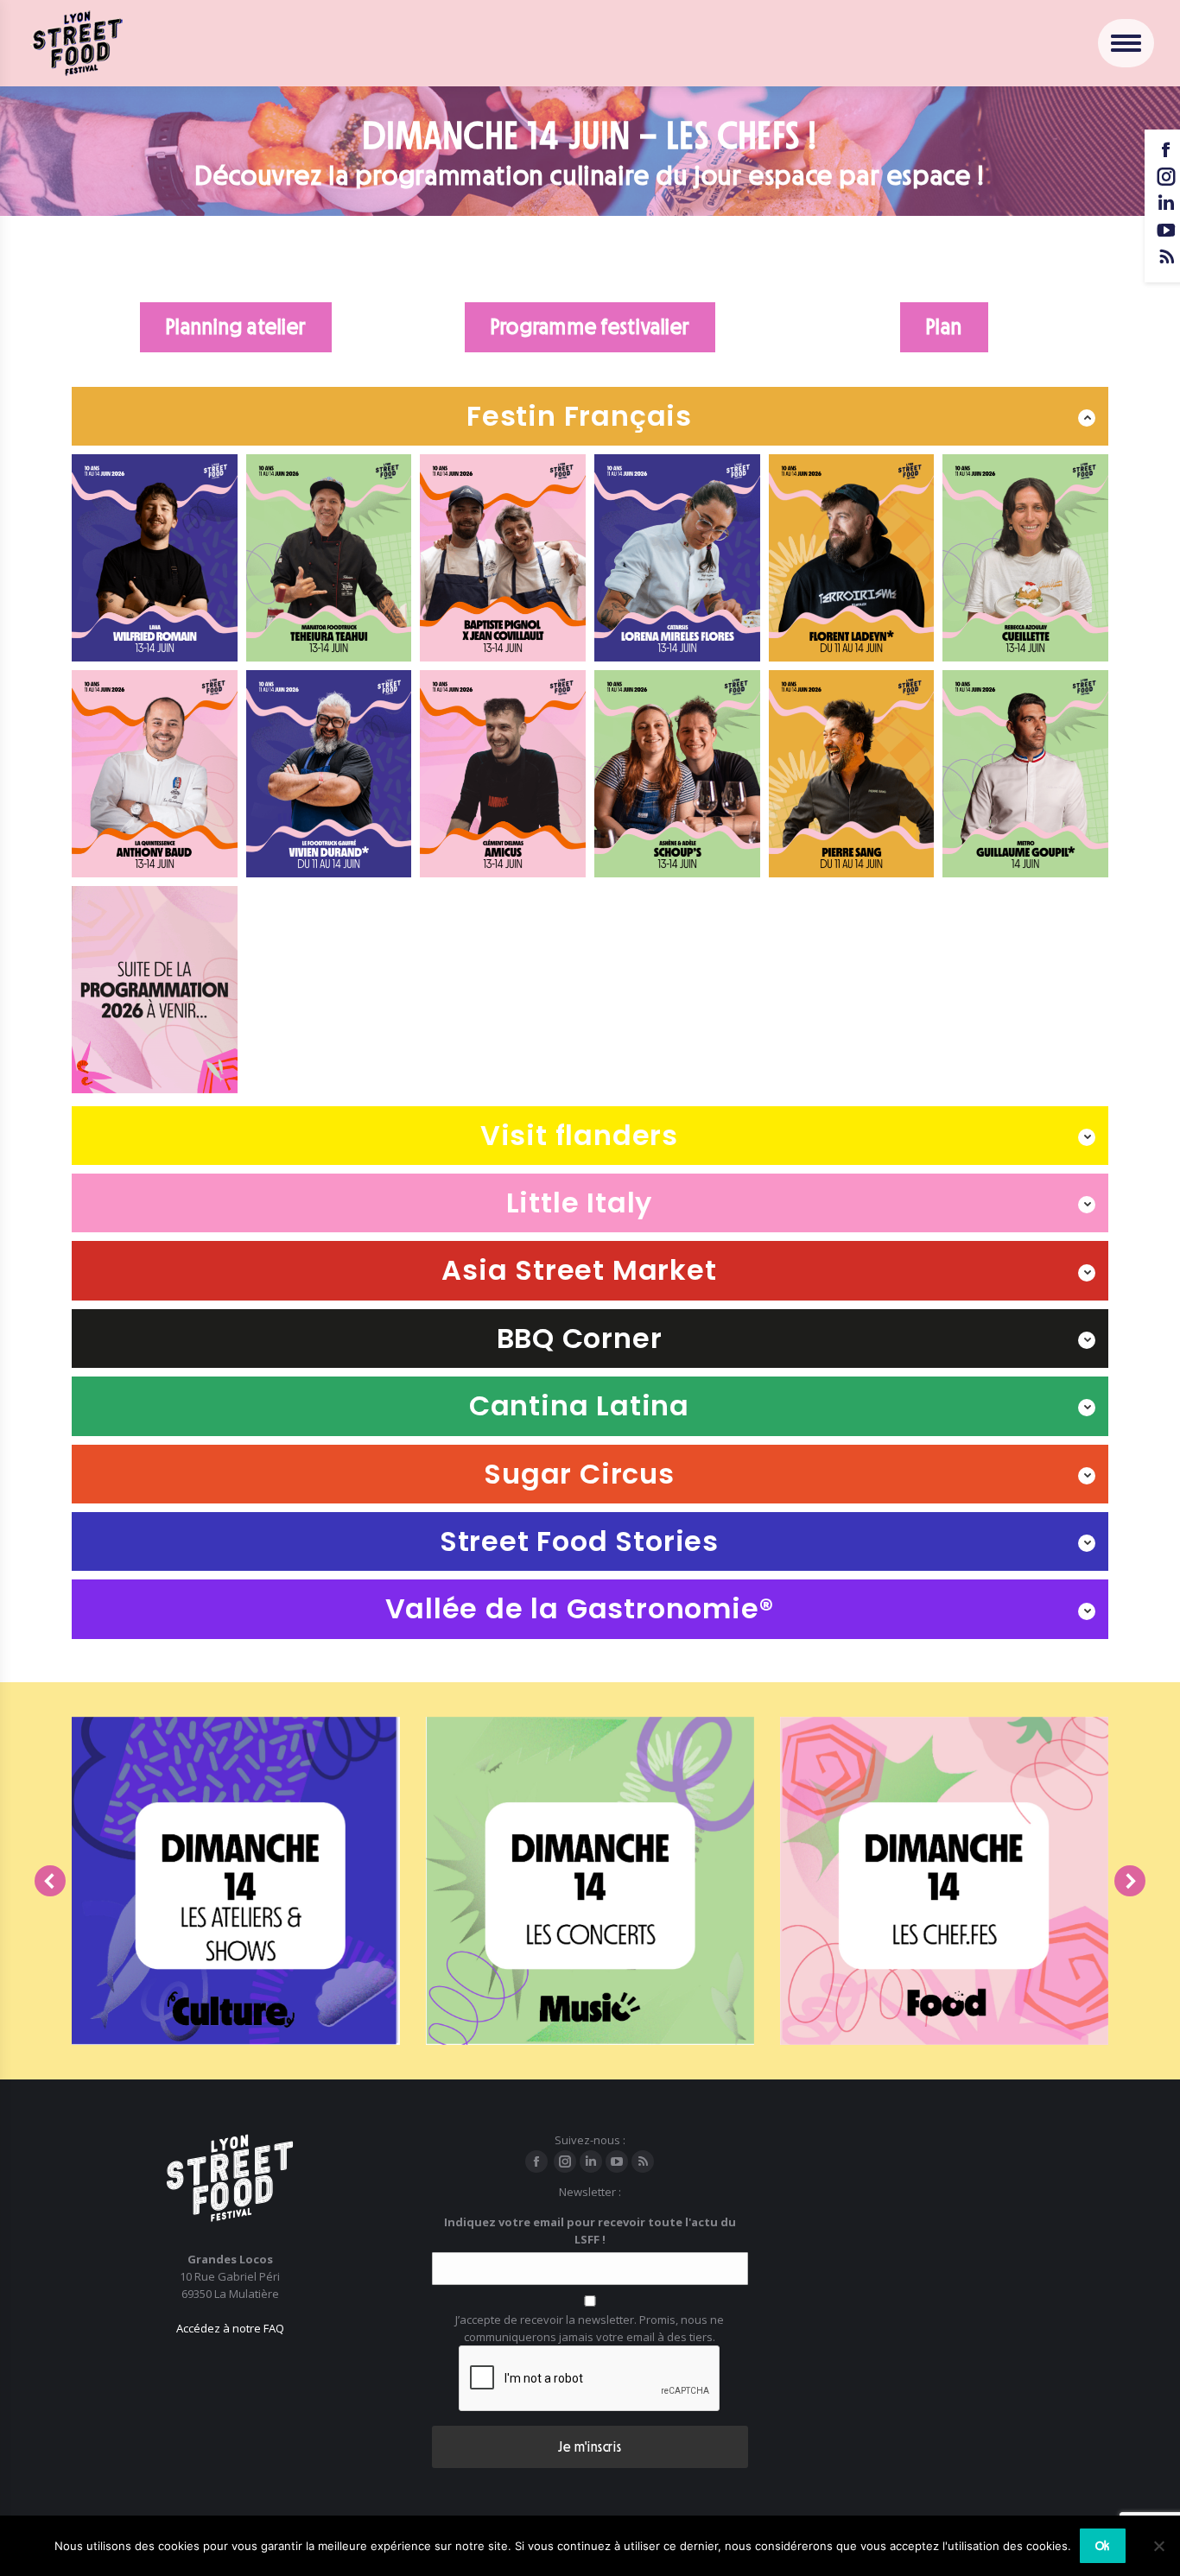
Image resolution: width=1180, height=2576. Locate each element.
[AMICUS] (503, 774)
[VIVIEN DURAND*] (329, 774)
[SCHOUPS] (677, 774)
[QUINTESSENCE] (155, 774)
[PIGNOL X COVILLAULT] (503, 558)
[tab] (590, 416)
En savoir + (230, 2036)
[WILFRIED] (155, 558)
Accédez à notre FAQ (230, 2328)
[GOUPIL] (1025, 774)
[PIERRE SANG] (852, 774)
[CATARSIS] (677, 558)
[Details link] (236, 1976)
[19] (329, 558)
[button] (50, 1881)
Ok (1103, 2546)
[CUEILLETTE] (1025, 558)
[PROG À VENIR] (155, 990)
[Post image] (236, 1881)
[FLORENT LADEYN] (852, 558)
